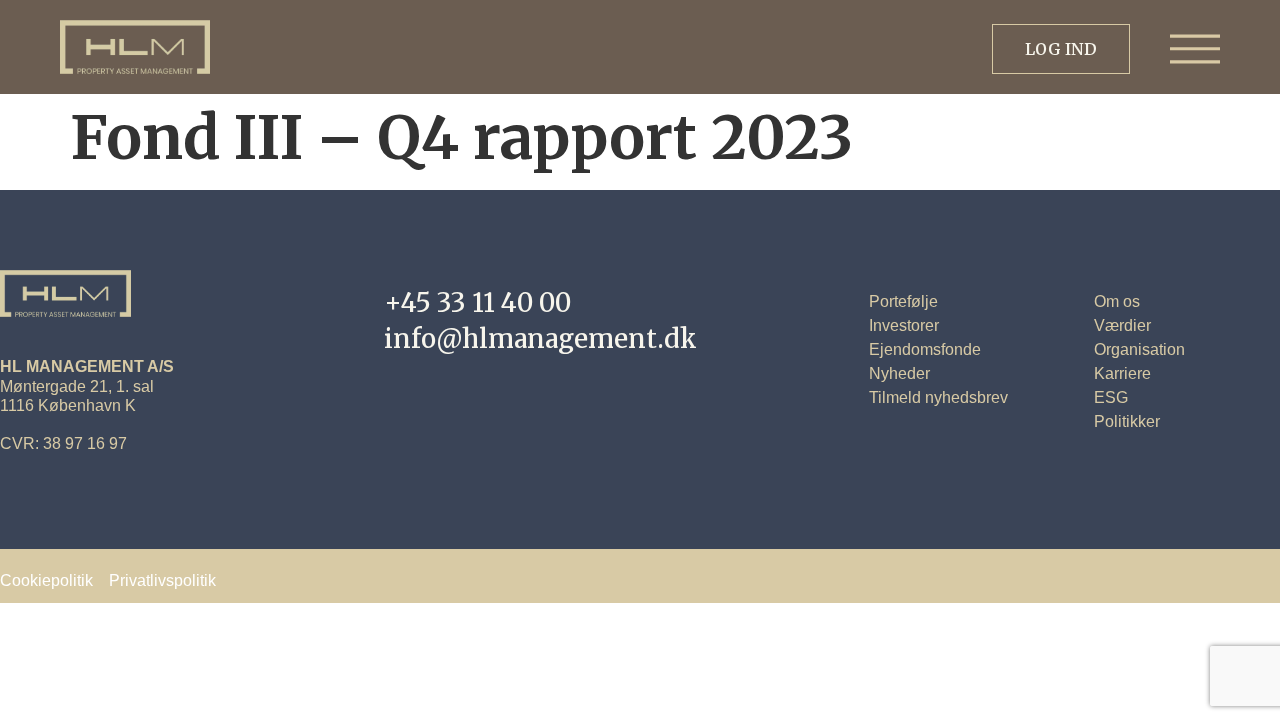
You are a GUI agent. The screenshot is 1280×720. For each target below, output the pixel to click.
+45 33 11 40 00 (477, 302)
